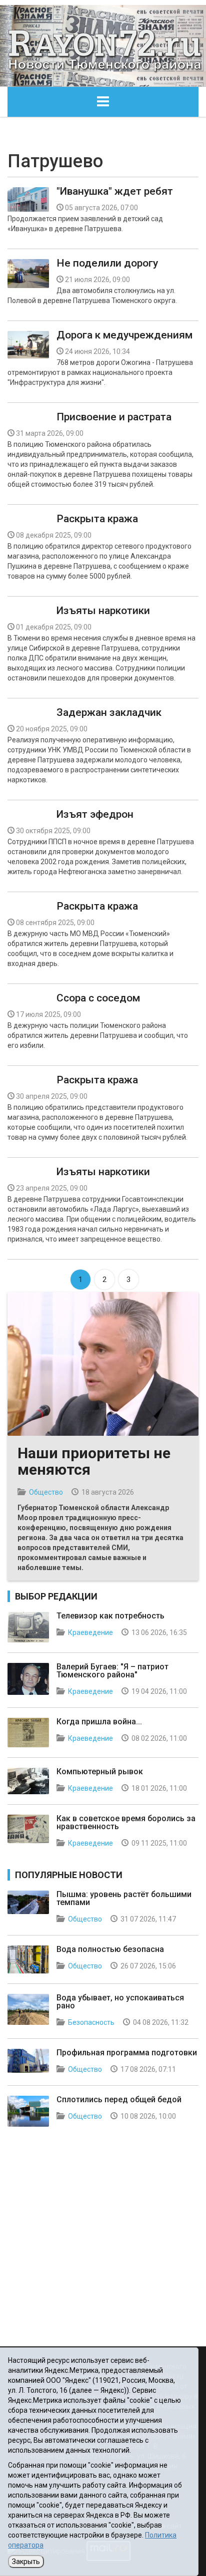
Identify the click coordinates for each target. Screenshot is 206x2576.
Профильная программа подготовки (127, 2053)
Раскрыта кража (97, 519)
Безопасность (91, 2022)
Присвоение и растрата (114, 417)
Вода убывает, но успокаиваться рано (120, 2002)
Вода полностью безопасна (110, 1949)
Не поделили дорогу (107, 263)
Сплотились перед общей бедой (119, 2099)
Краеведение (90, 1632)
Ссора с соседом (98, 998)
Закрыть (26, 2562)
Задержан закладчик (109, 712)
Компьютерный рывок (100, 1771)
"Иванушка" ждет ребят (115, 191)
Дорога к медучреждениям (124, 335)
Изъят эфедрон (95, 814)
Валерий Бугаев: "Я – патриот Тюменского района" (112, 1671)
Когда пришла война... (99, 1722)
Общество (46, 1492)
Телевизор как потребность (110, 1616)
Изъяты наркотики (103, 611)
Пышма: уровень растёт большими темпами (124, 1898)
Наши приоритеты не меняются (94, 1461)
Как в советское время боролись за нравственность (126, 1822)
